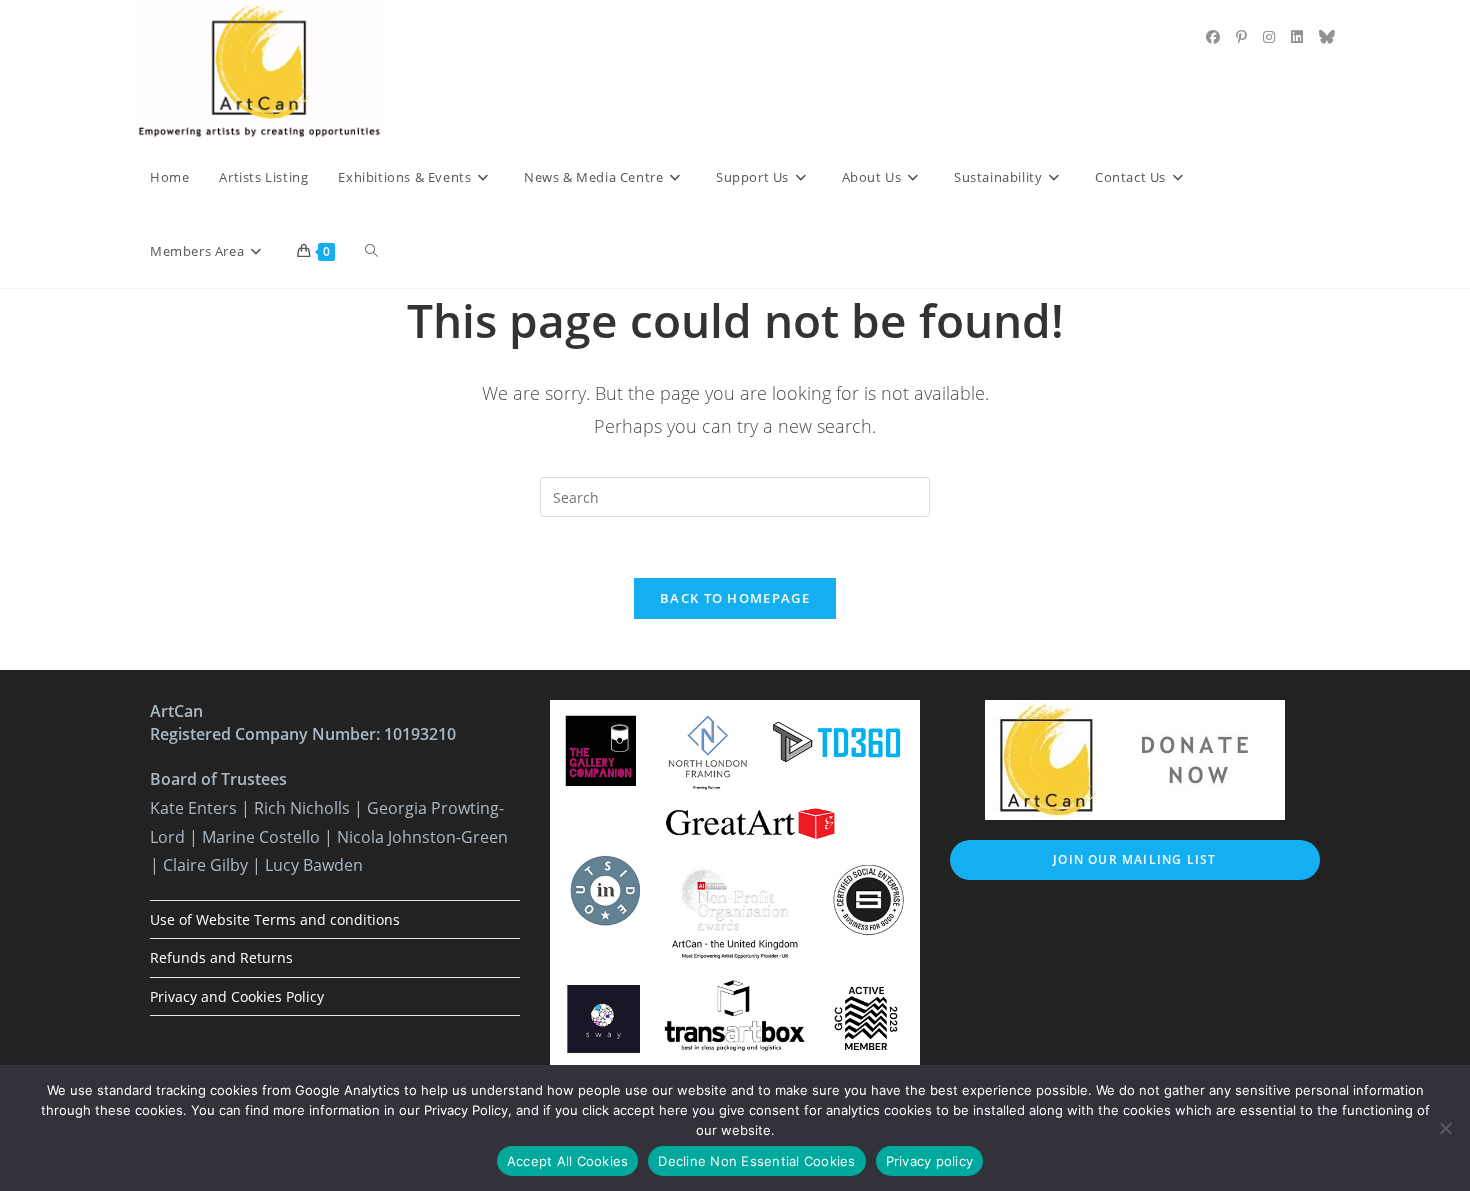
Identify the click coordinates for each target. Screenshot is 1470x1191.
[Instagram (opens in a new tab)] (1269, 37)
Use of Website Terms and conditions (275, 919)
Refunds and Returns (221, 957)
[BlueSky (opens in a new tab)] (1327, 37)
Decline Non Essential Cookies (756, 1161)
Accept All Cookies (568, 1161)
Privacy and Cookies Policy (237, 996)
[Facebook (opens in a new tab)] (1213, 37)
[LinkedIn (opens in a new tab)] (1297, 37)
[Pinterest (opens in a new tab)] (1241, 37)
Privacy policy (930, 1161)
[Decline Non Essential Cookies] (1445, 1128)
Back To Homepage (735, 598)
